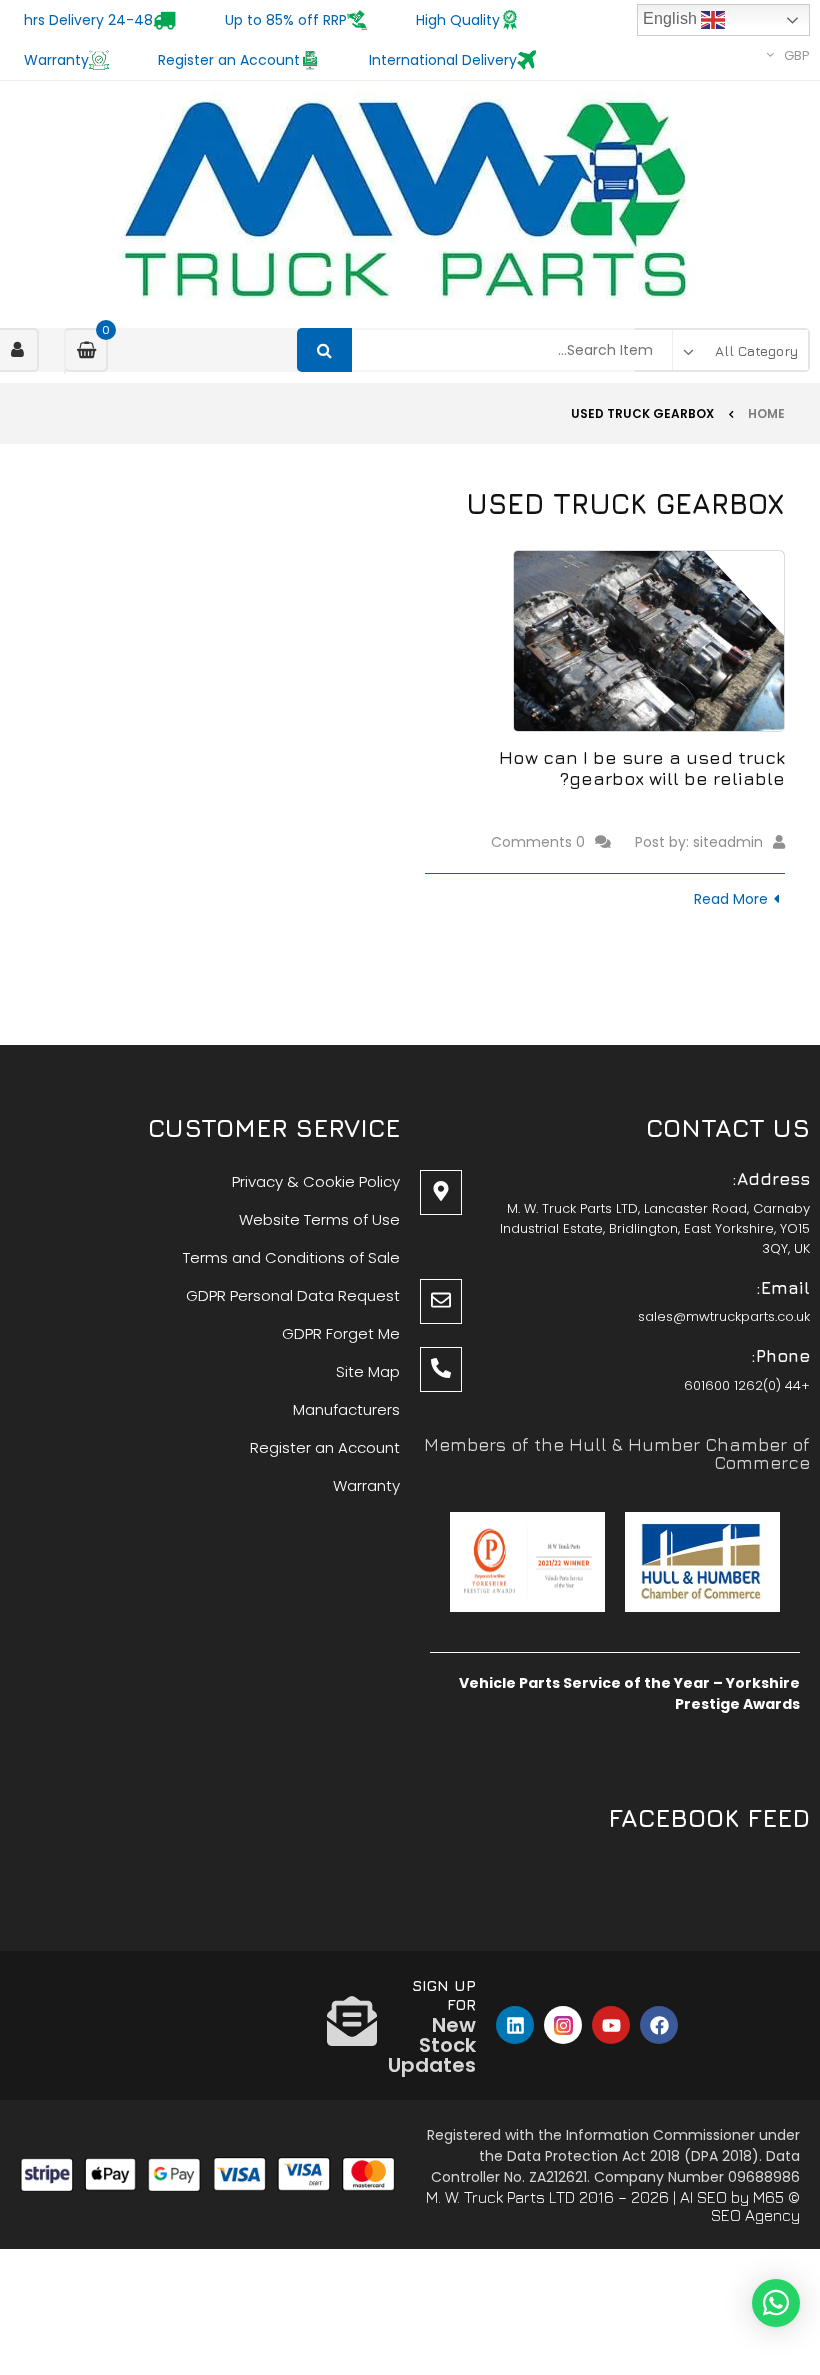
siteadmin (728, 842)
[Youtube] (611, 2025)
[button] (776, 2303)
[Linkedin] (515, 2025)
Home (766, 413)
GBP (797, 55)
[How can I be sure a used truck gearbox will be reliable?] (649, 641)
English (672, 18)
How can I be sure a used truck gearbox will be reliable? (642, 768)
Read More (731, 899)
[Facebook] (659, 2025)
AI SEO (703, 2197)
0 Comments (538, 842)
